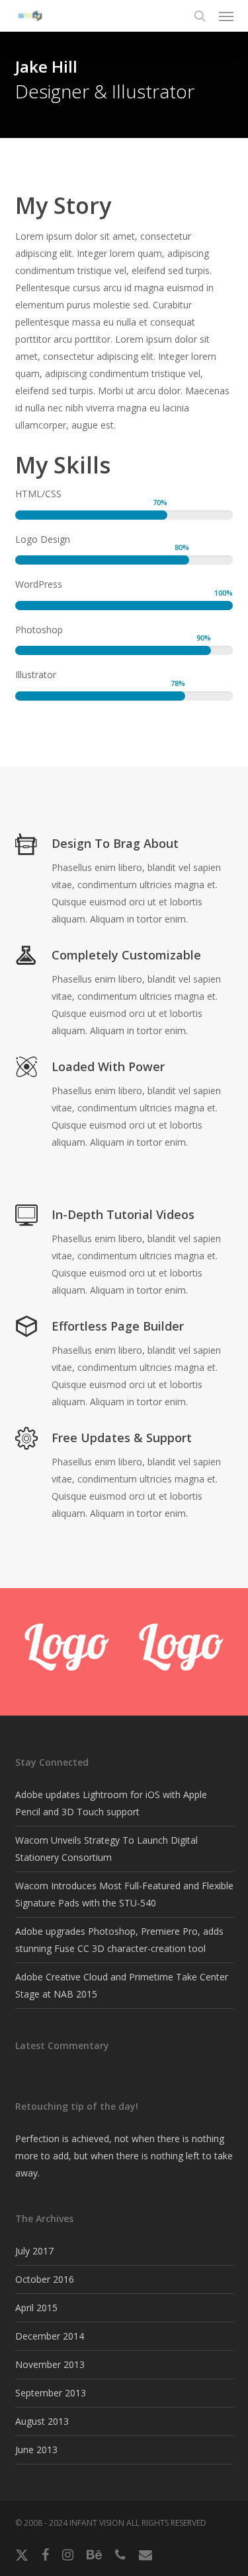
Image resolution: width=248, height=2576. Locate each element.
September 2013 (51, 2393)
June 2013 (36, 2450)
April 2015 (36, 2308)
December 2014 (50, 2336)
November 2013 (50, 2364)
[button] (226, 16)
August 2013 (42, 2421)
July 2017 (34, 2251)
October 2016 (45, 2279)
